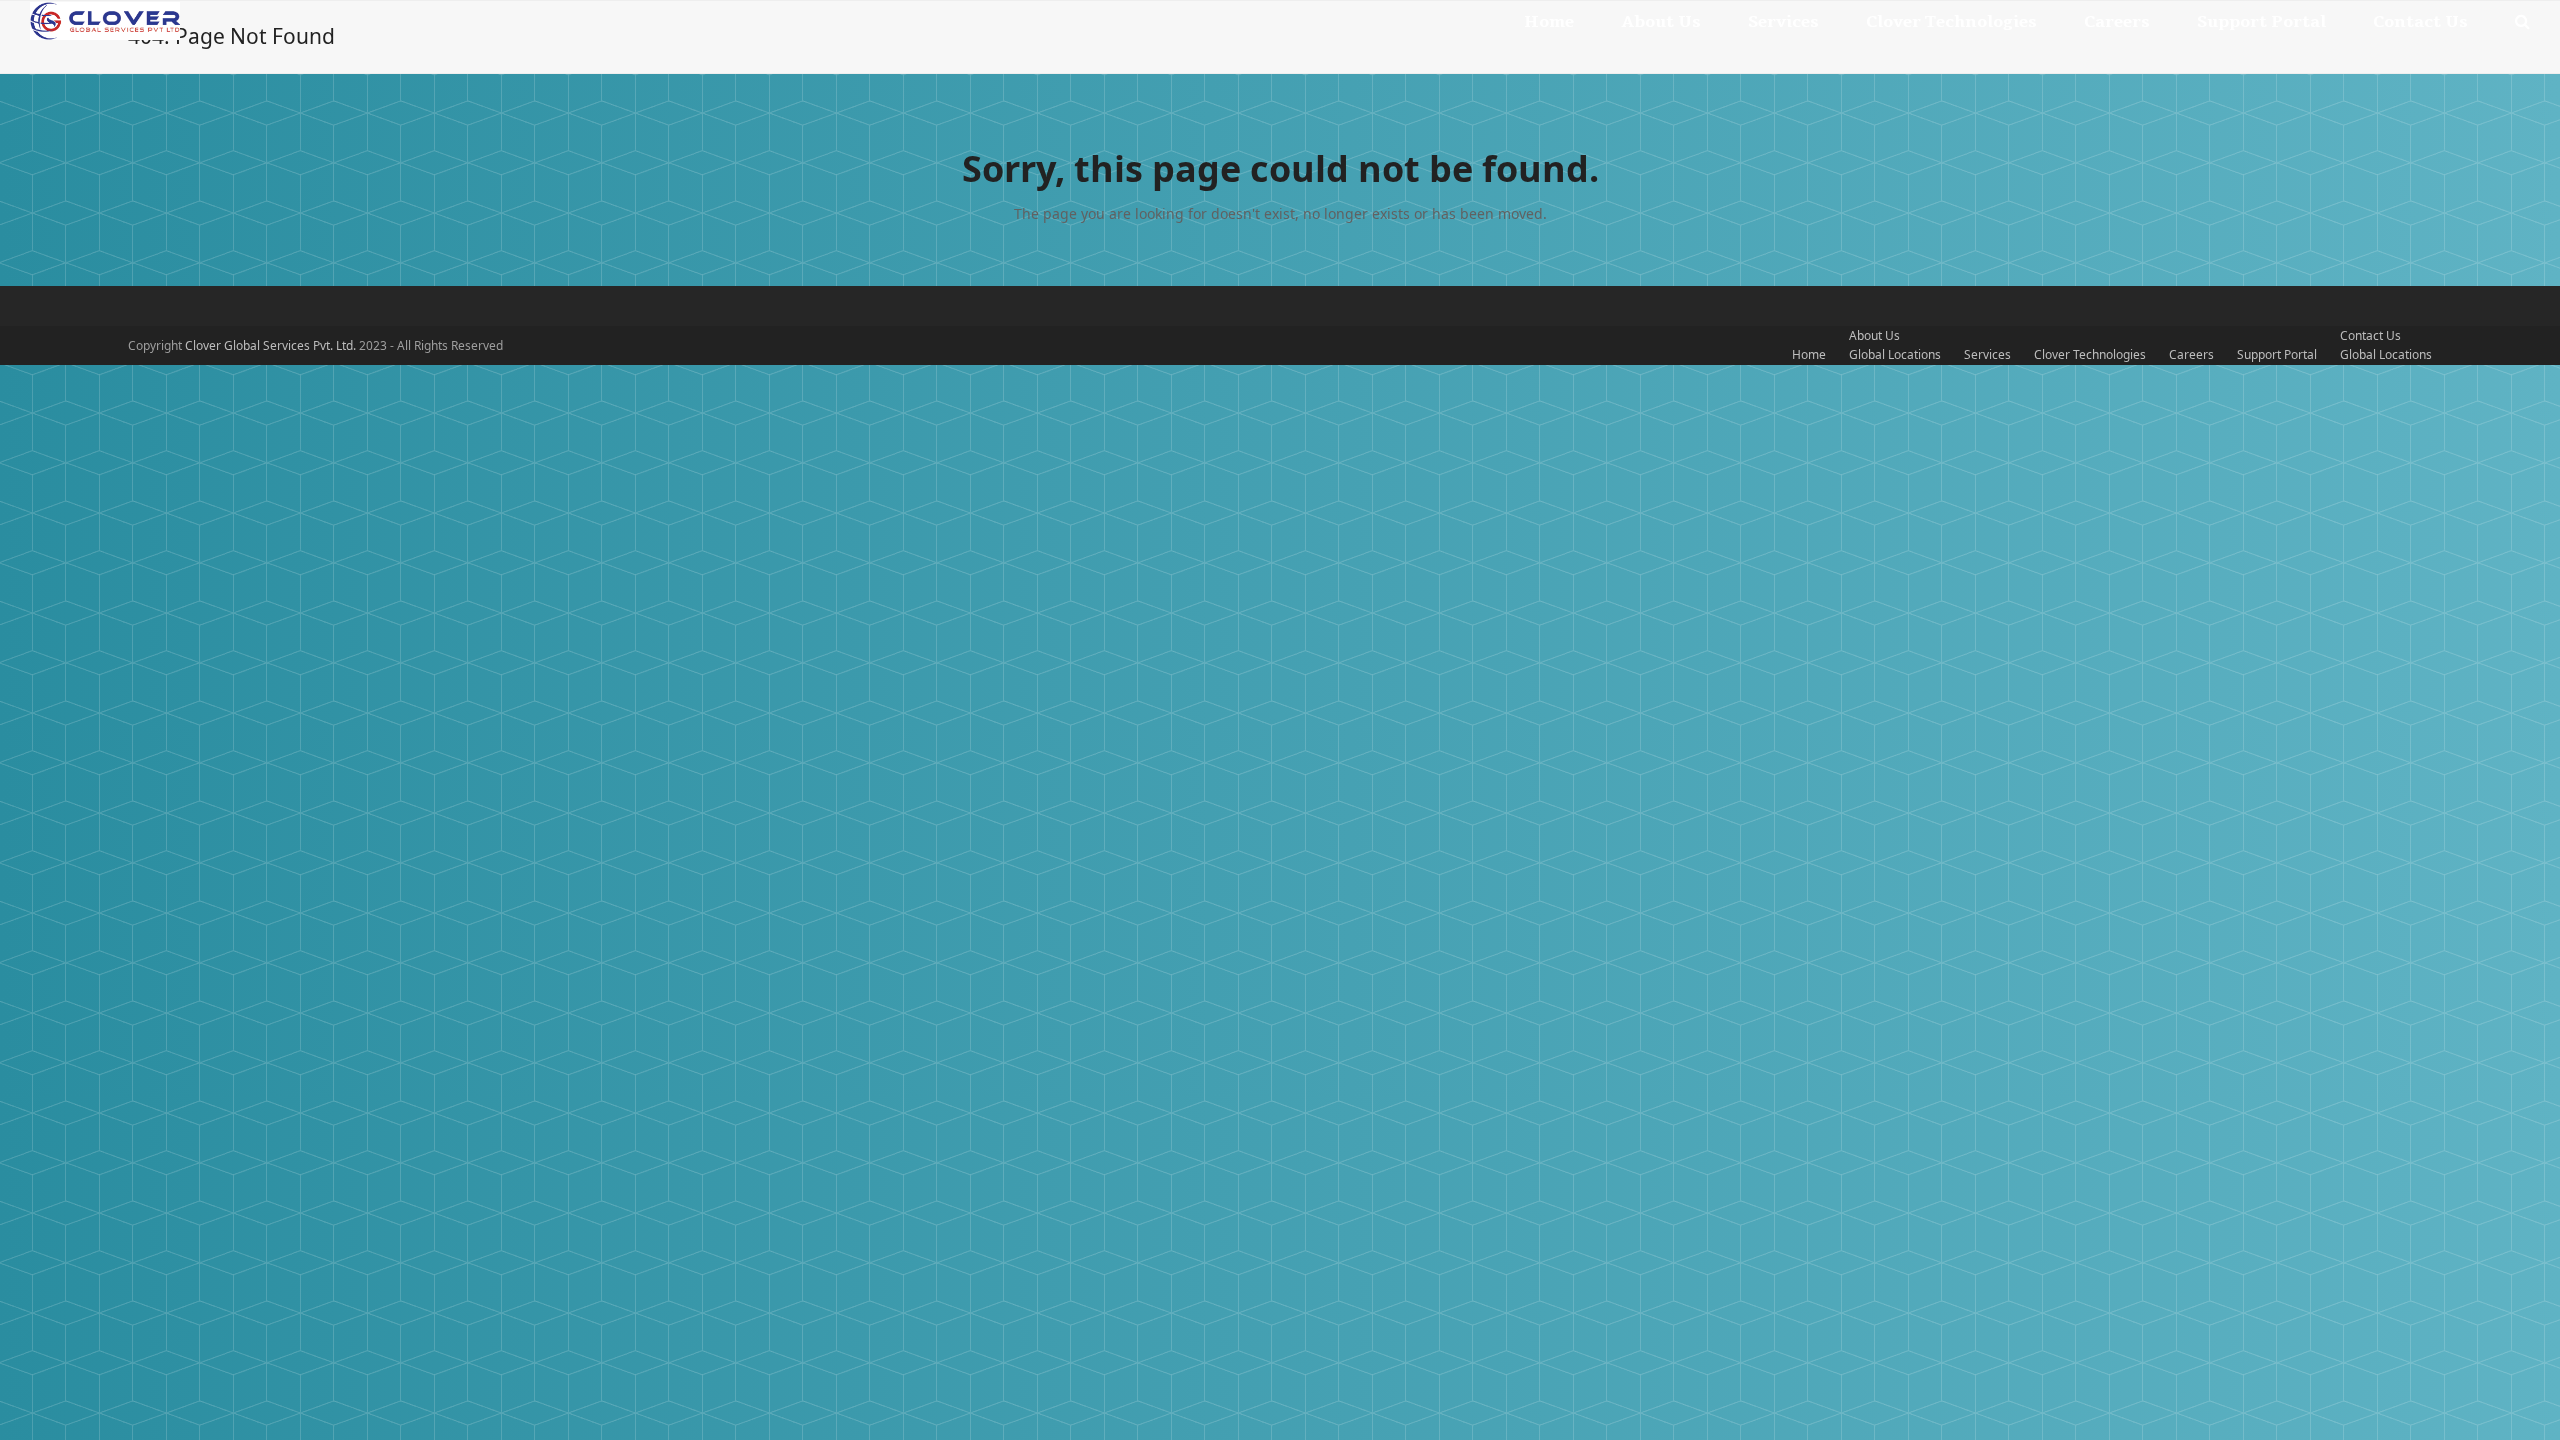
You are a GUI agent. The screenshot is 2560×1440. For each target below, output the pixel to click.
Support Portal (2277, 354)
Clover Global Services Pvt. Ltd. (272, 345)
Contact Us (2370, 335)
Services (1987, 354)
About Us (1874, 335)
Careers (2191, 354)
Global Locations (1895, 354)
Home (1809, 354)
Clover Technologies (2090, 354)
